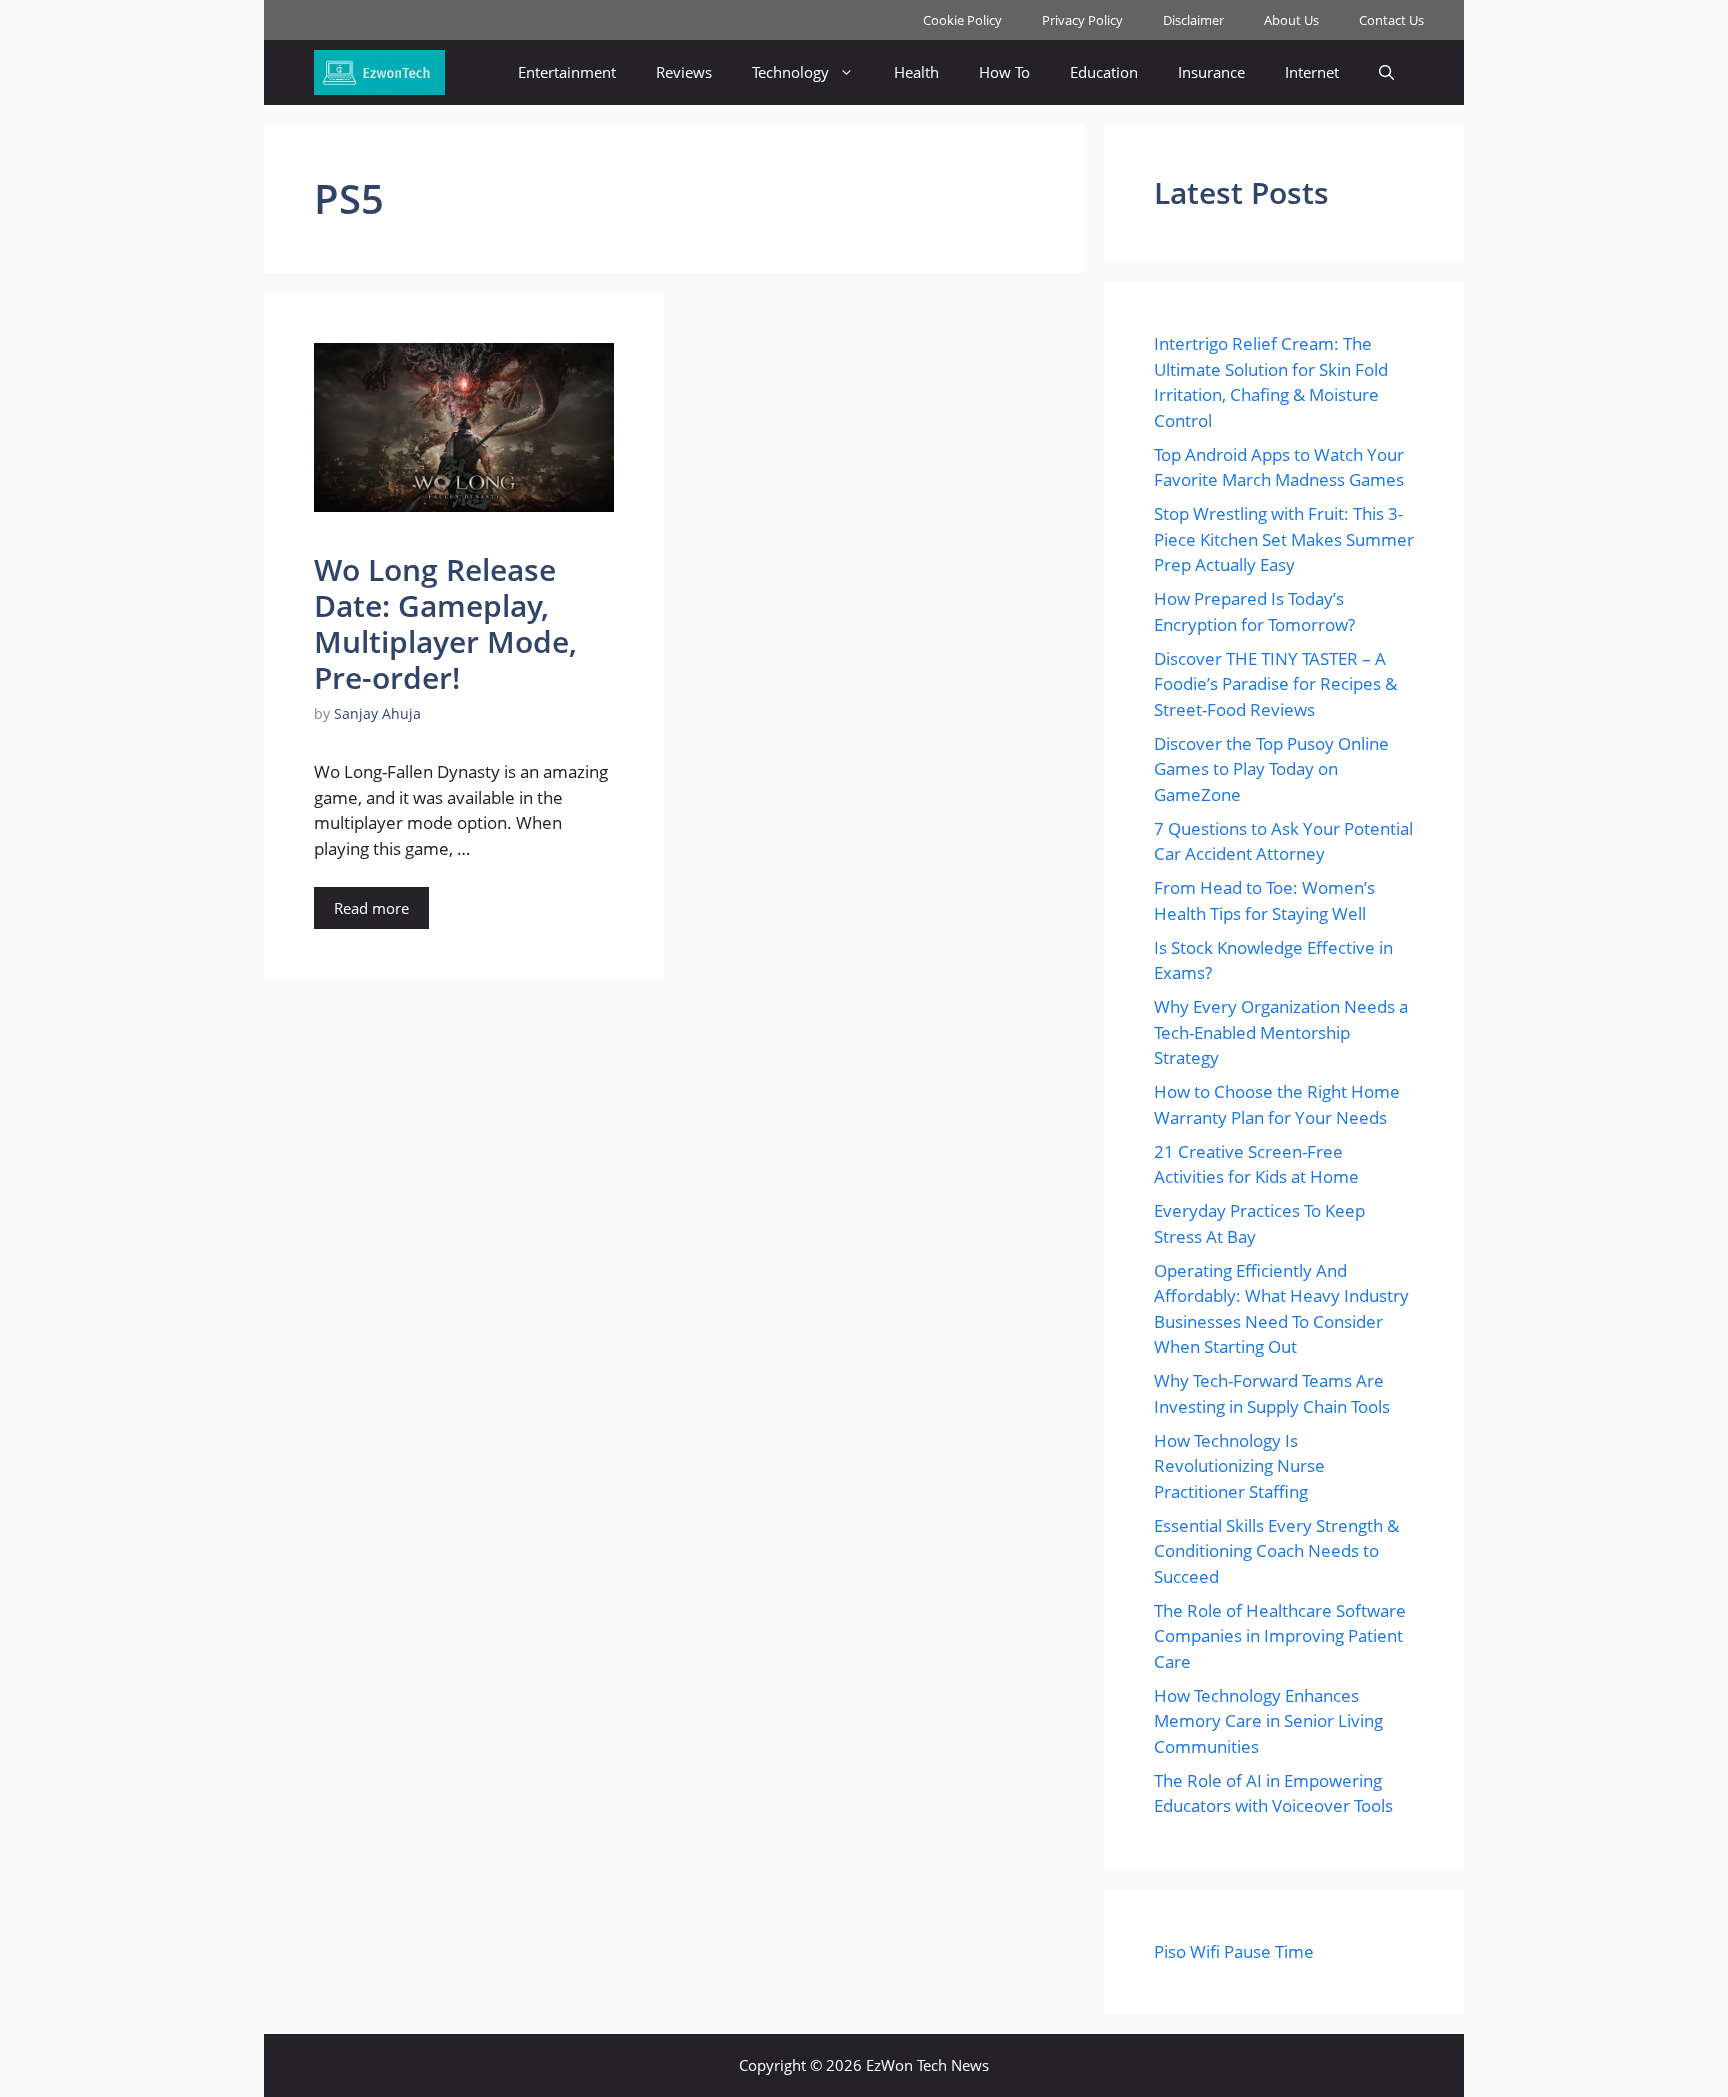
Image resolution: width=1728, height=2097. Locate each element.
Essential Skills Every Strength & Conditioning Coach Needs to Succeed (1276, 1551)
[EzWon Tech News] (379, 72)
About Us (1291, 20)
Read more (371, 908)
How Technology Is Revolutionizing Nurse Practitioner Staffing (1239, 1466)
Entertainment (567, 72)
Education (1104, 72)
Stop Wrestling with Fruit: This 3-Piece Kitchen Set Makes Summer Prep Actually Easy (1284, 539)
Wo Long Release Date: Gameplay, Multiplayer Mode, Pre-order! (445, 623)
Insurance (1211, 72)
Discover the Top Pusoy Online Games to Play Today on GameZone (1271, 769)
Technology (790, 72)
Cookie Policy (962, 20)
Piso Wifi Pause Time (1234, 1951)
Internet (1312, 72)
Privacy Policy (1082, 20)
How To (1004, 72)
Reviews (684, 72)
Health (916, 72)
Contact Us (1391, 20)
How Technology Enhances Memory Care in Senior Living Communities (1268, 1721)
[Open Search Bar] (1386, 72)
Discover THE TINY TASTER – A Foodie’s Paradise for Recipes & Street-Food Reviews (1275, 684)
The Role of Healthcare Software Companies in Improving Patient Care (1280, 1636)
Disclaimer (1193, 20)
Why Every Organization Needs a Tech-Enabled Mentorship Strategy (1281, 1032)
